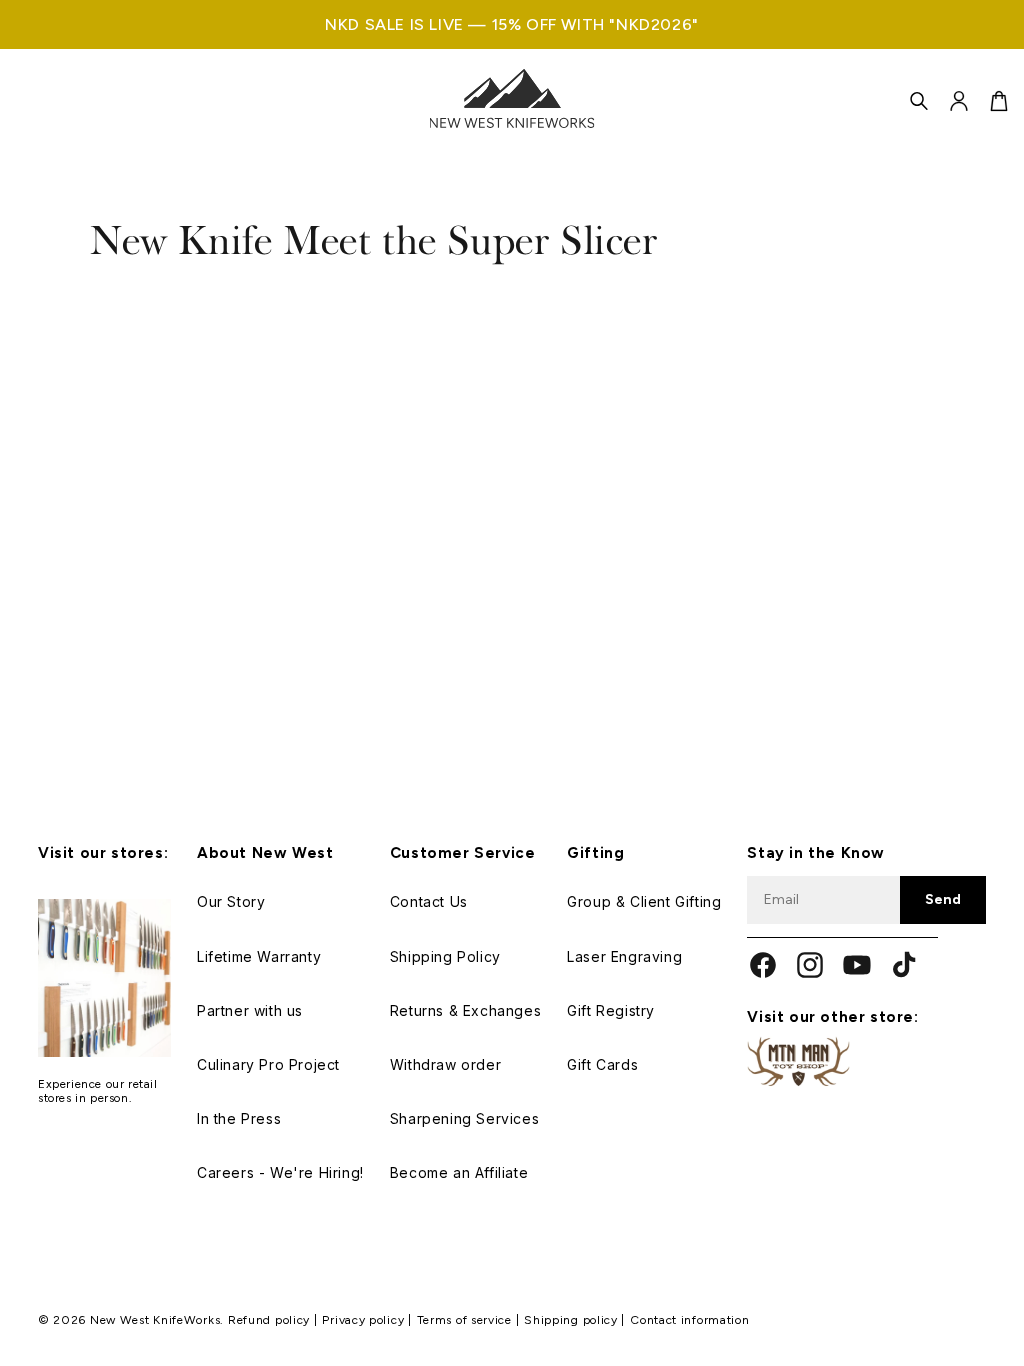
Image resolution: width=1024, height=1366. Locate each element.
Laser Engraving (624, 956)
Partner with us (250, 1010)
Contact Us (429, 901)
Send (943, 899)
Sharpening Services (464, 1118)
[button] (919, 101)
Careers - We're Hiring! (280, 1172)
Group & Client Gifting (644, 901)
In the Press (239, 1118)
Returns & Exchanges (465, 1010)
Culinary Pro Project (268, 1064)
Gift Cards (602, 1064)
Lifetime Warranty (259, 956)
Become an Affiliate (459, 1172)
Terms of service (466, 1320)
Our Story (231, 901)
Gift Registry (611, 1010)
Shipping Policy (445, 956)
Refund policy (271, 1320)
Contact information (689, 1320)
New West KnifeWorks (155, 1320)
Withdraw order (445, 1064)
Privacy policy (365, 1320)
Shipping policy (572, 1320)
